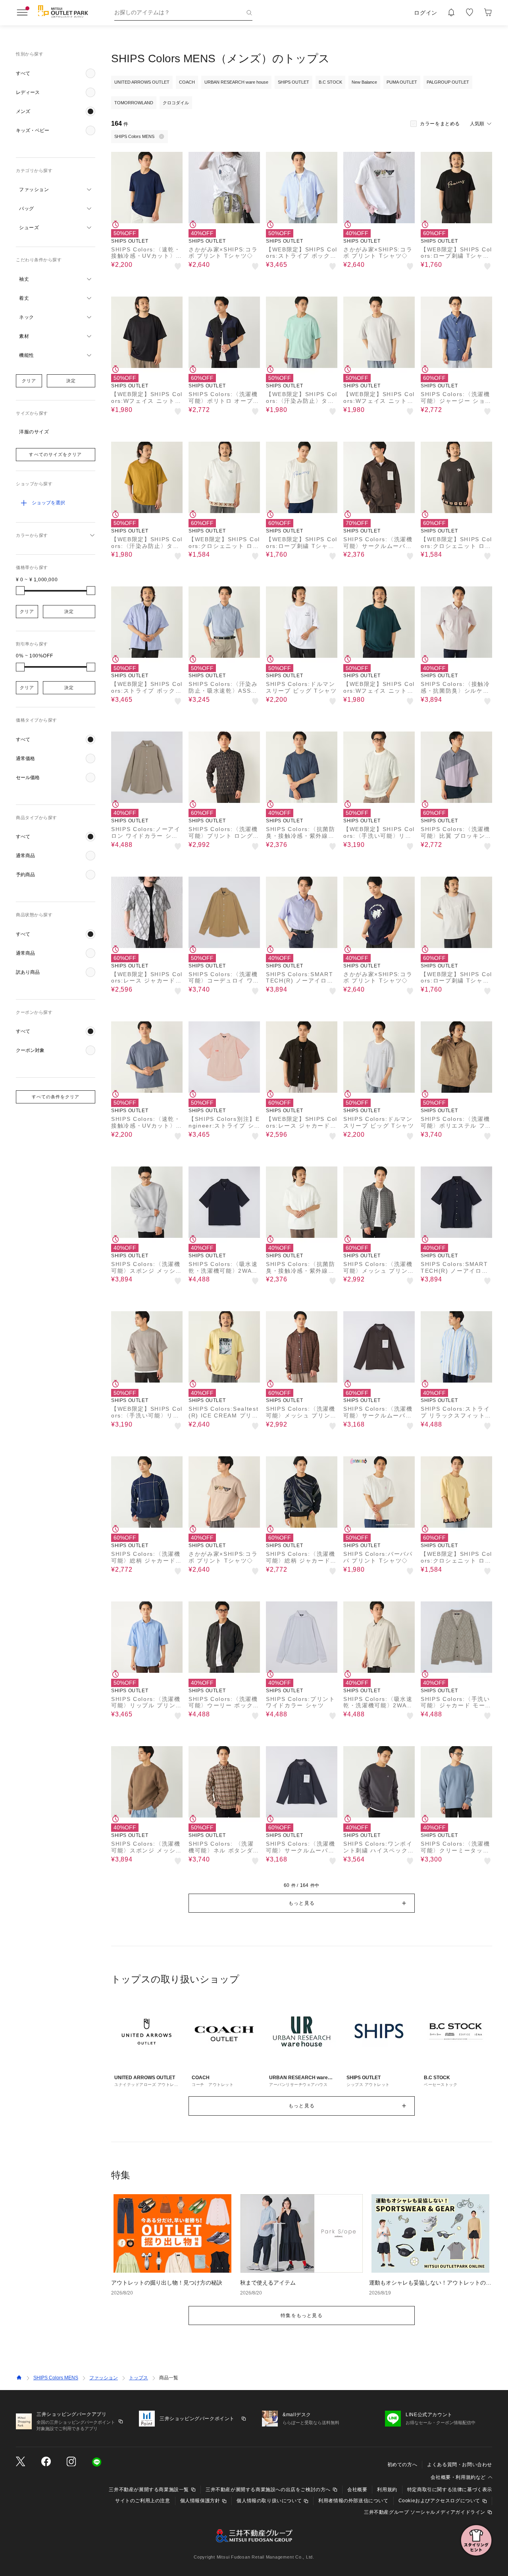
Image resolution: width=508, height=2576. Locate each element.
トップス (139, 2378)
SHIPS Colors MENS (56, 2378)
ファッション (104, 2378)
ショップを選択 (48, 503)
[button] (56, 73)
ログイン (426, 13)
